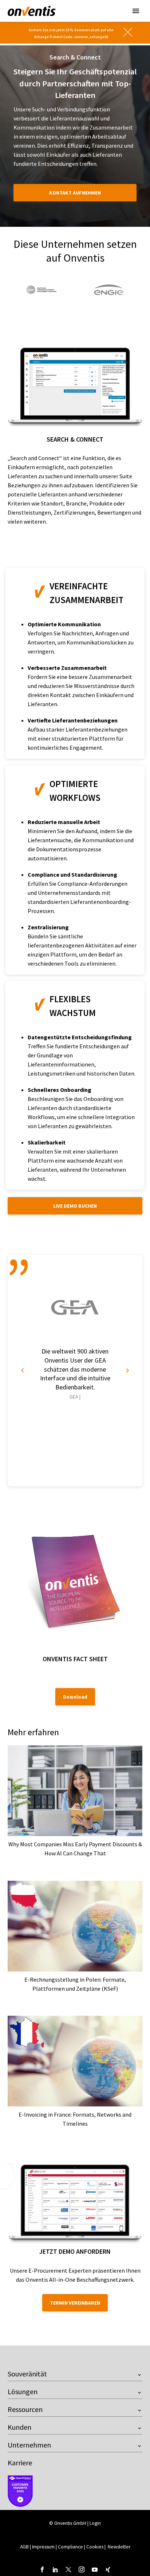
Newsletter (119, 2547)
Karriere (20, 2463)
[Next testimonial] (127, 1371)
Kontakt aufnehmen (75, 193)
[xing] (108, 2569)
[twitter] (68, 2569)
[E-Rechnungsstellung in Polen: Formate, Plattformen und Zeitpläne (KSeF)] (75, 1926)
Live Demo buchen (75, 1206)
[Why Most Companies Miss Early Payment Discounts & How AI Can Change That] (75, 1791)
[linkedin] (55, 2569)
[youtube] (95, 2569)
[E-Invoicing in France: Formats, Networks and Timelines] (75, 2061)
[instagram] (82, 2569)
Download (75, 1697)
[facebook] (42, 2569)
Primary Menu (136, 11)
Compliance (70, 2547)
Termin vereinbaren (75, 2303)
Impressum (44, 2547)
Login (95, 2523)
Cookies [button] (95, 2547)
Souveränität (27, 2374)
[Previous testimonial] (23, 1371)
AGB (24, 2547)
